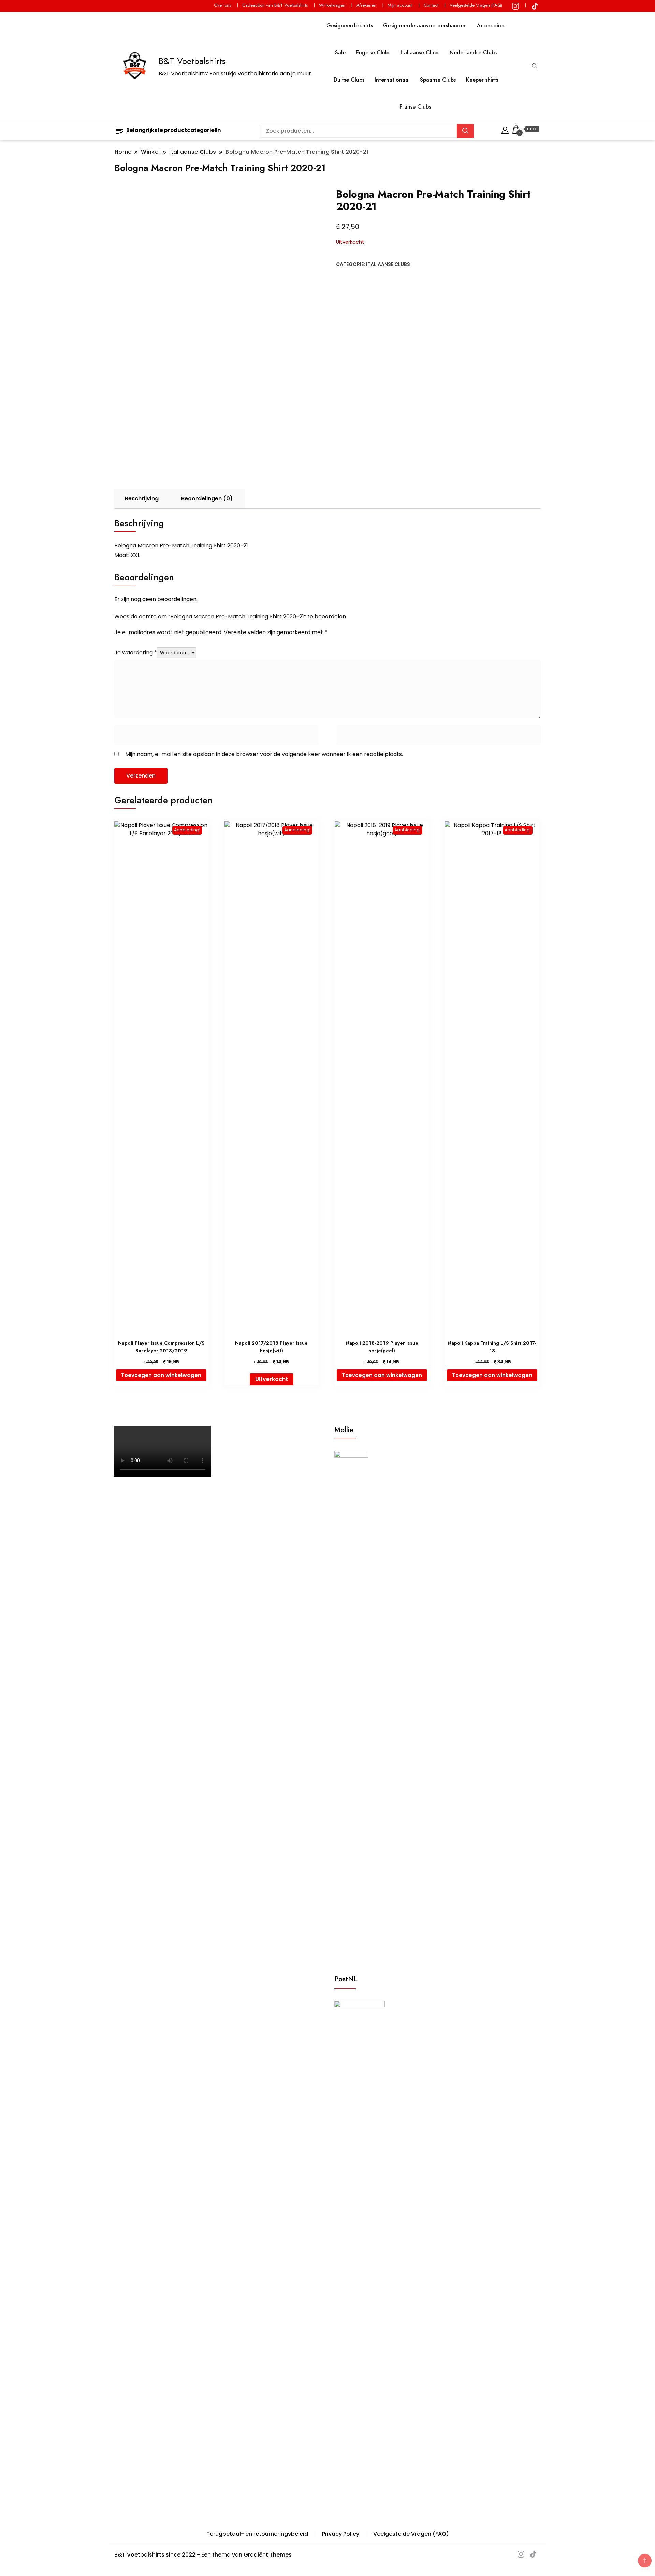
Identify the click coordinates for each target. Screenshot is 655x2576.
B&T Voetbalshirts (192, 61)
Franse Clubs (415, 107)
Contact (431, 5)
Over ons (222, 5)
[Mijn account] (505, 129)
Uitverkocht (272, 1379)
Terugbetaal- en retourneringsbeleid (257, 2534)
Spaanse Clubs (438, 80)
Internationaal (392, 80)
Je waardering (136, 652)
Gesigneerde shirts (350, 25)
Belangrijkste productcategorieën (173, 130)
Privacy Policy (341, 2534)
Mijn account (400, 5)
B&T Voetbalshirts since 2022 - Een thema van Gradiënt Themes (203, 2555)
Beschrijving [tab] (142, 499)
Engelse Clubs (373, 52)
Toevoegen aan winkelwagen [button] (161, 1375)
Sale (340, 52)
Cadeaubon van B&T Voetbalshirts (275, 5)
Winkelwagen (332, 5)
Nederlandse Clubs (473, 52)
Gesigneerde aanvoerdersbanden (425, 25)
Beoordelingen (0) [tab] (207, 499)
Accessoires (491, 25)
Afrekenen (366, 5)
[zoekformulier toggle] (535, 66)
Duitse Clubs (349, 80)
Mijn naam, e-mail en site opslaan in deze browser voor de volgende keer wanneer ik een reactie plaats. (264, 754)
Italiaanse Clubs (420, 52)
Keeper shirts (482, 80)
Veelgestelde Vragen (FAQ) (476, 5)
